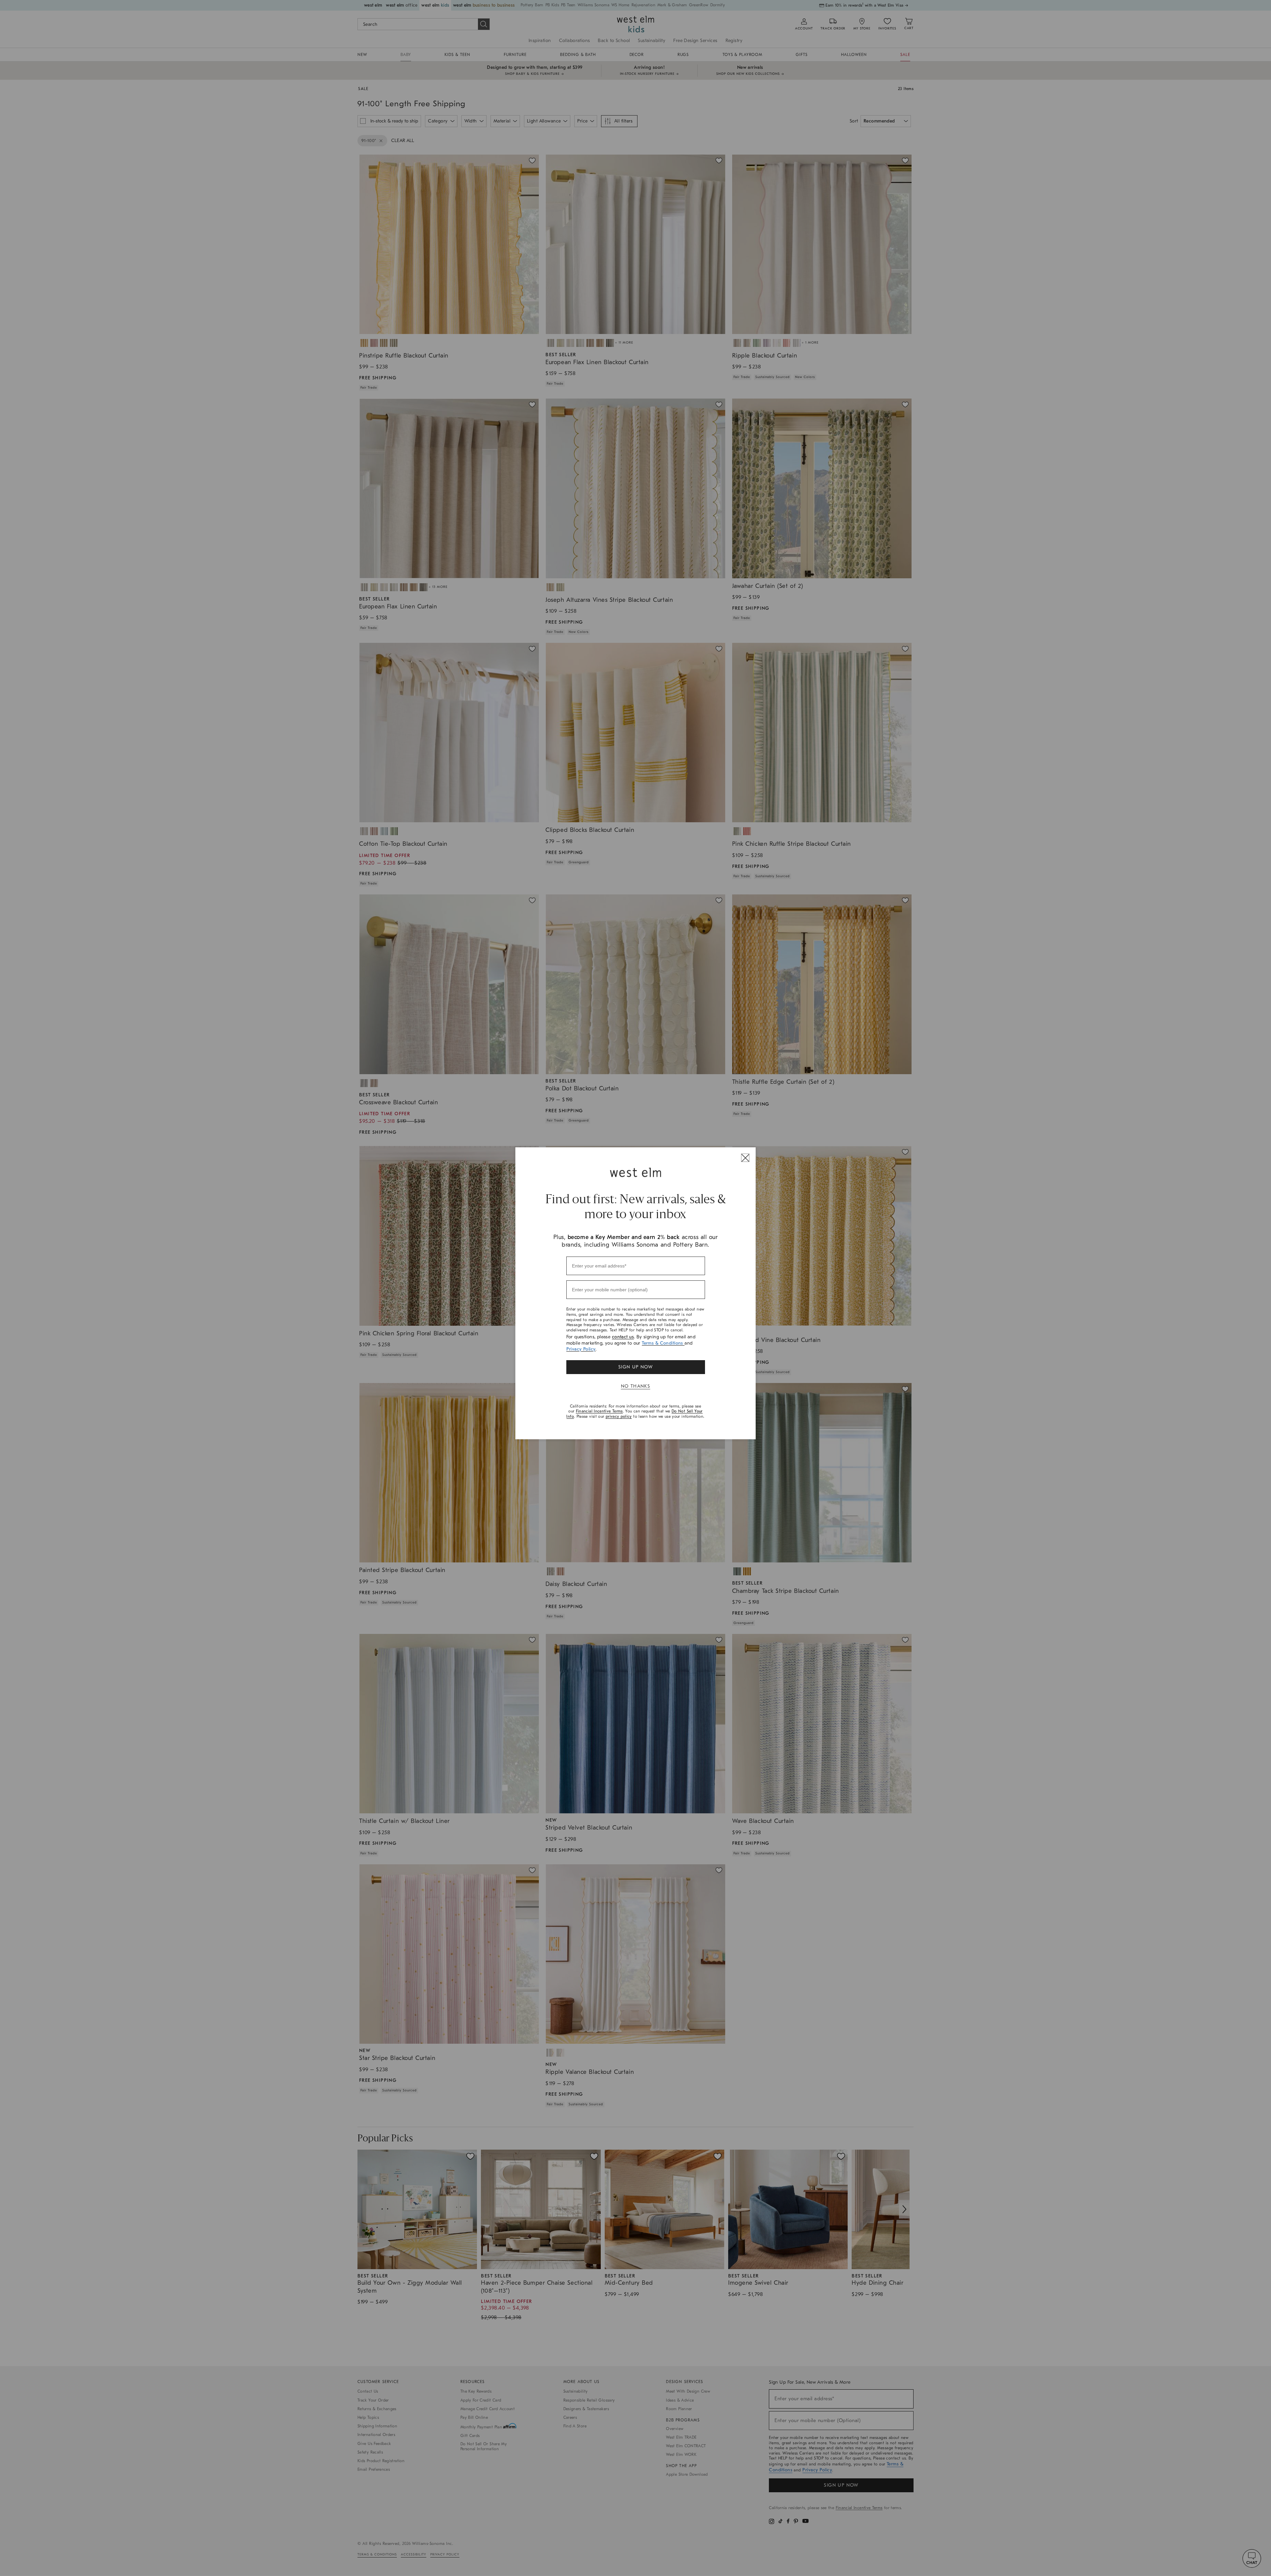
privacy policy (619, 1416)
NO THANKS (636, 1386)
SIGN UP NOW (635, 1367)
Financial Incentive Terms (599, 1411)
